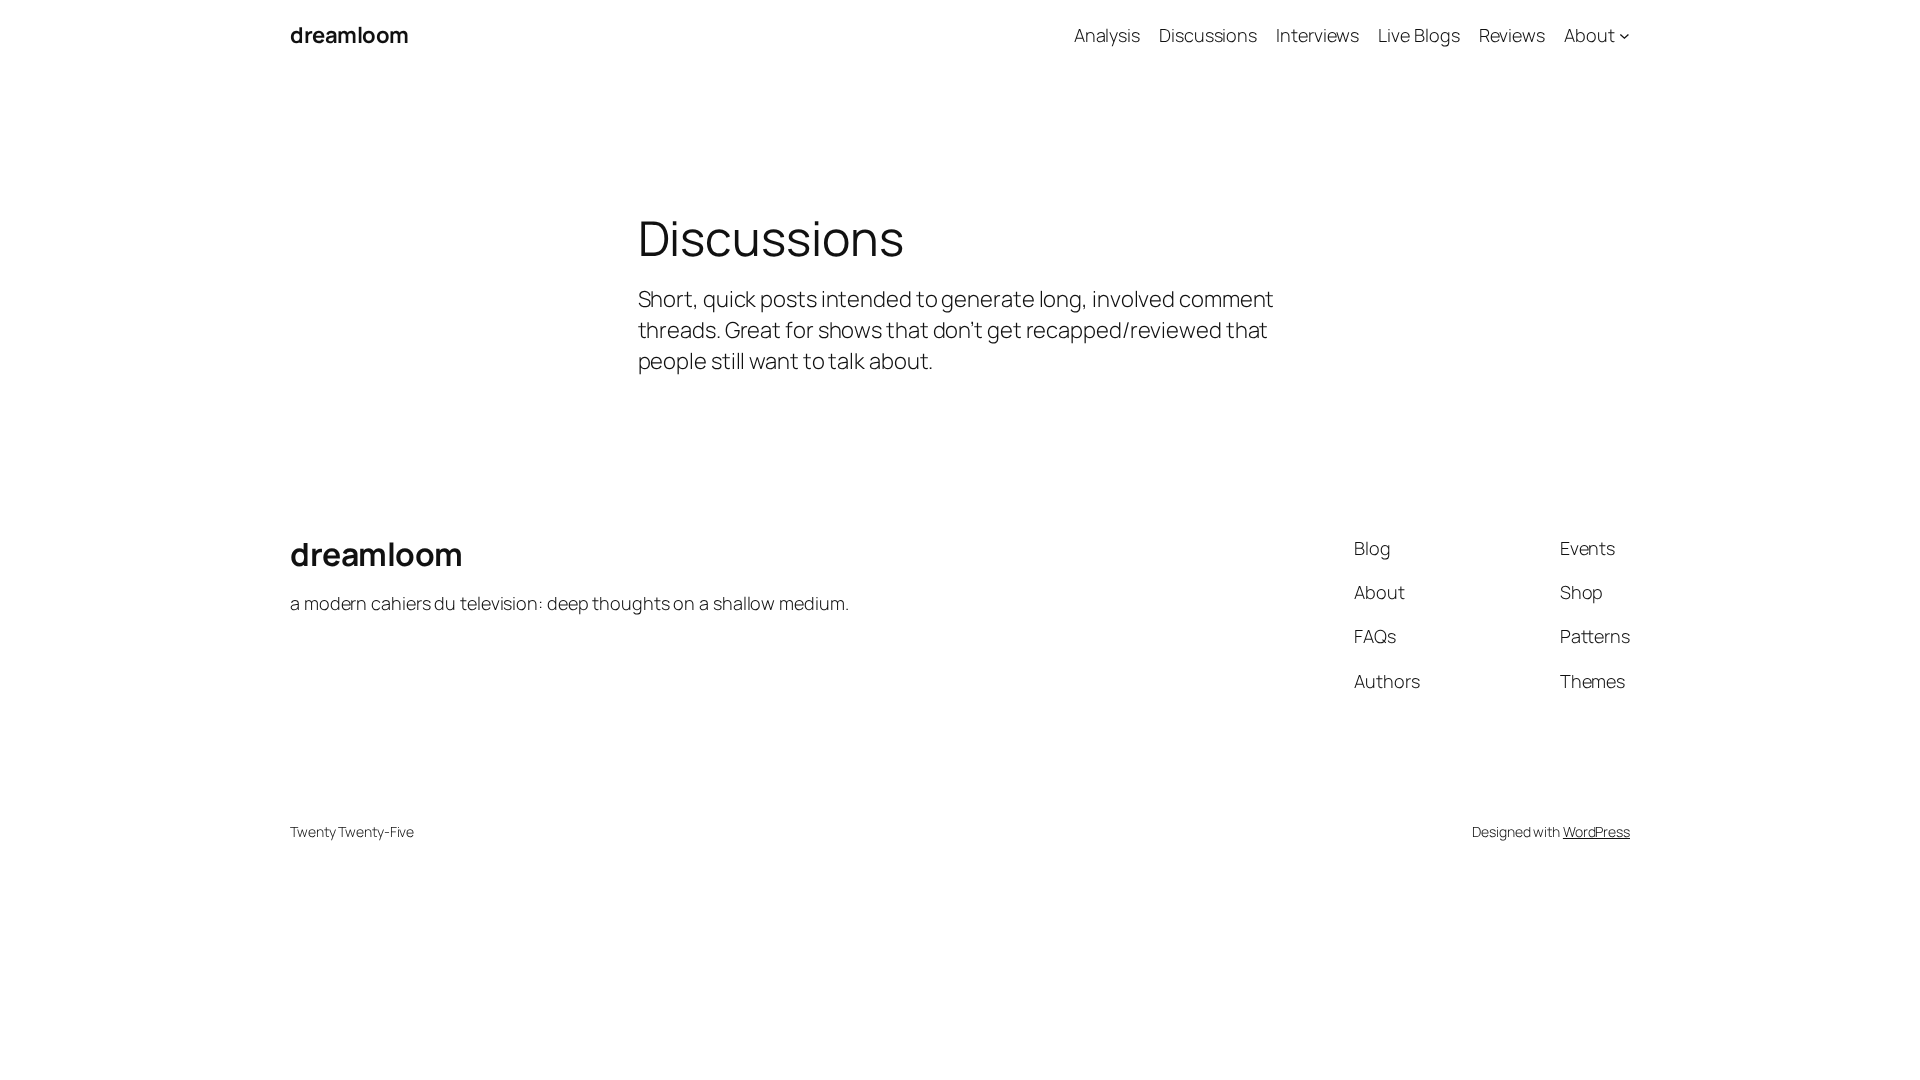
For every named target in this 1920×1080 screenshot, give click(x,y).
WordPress (1596, 831)
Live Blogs (1418, 35)
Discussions (1208, 35)
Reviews (1512, 35)
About (1589, 35)
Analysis (1107, 35)
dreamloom (349, 35)
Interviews (1317, 35)
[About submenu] (1624, 35)
